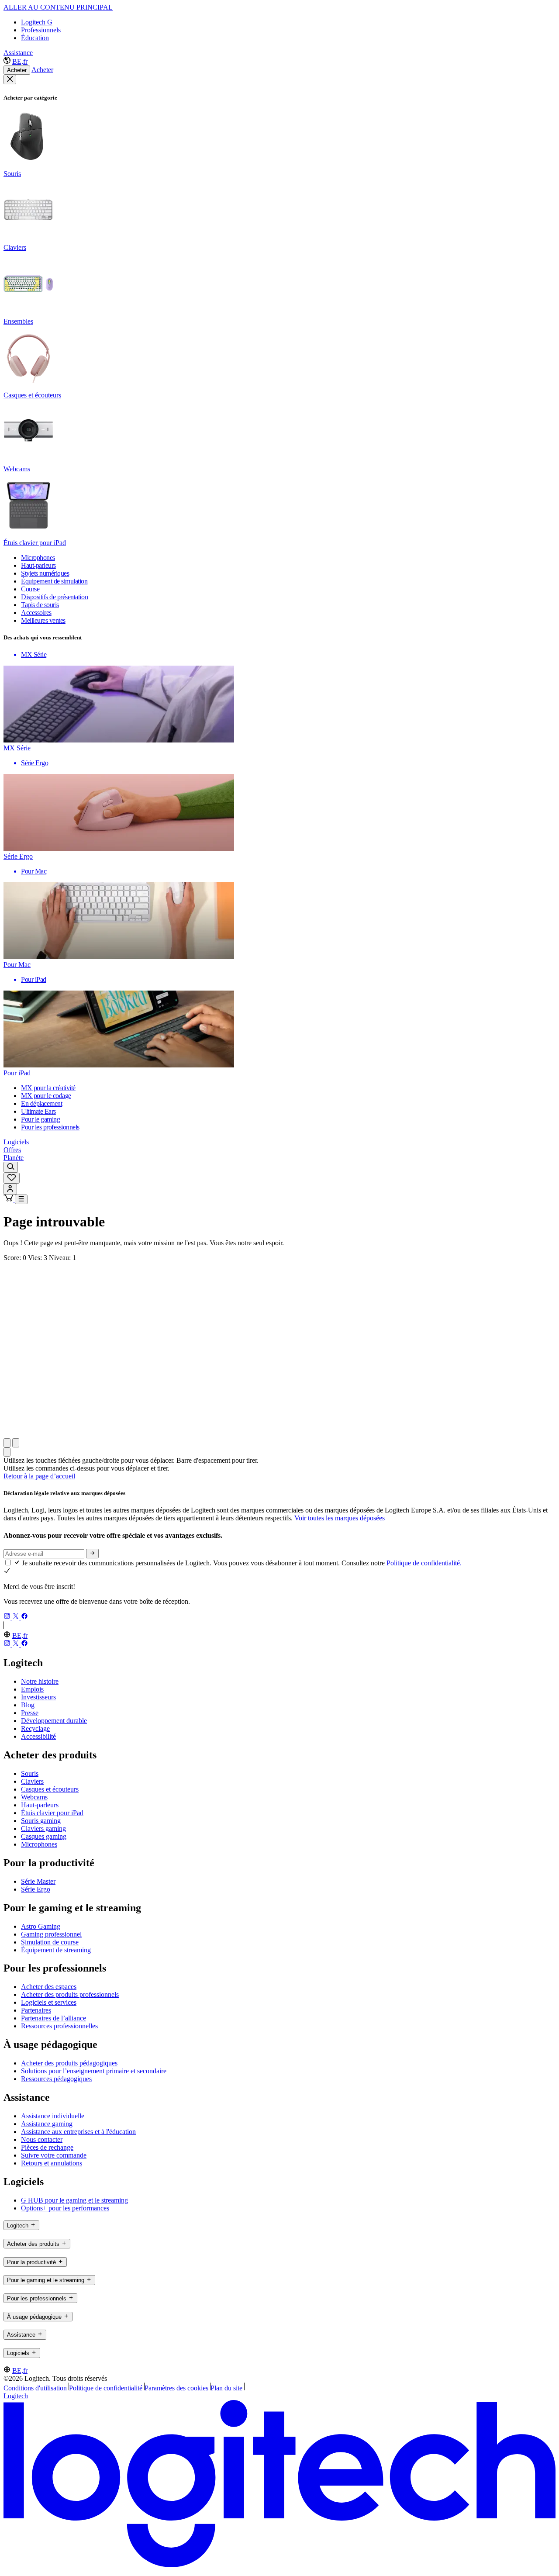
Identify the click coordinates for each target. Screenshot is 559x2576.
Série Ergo (36, 1889)
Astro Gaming (41, 1926)
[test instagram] (8, 1617)
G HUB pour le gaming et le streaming (74, 2200)
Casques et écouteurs (50, 1789)
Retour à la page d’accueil (39, 1476)
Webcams (34, 1797)
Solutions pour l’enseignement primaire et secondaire (94, 2071)
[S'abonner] (92, 1554)
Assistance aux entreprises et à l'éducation (78, 2132)
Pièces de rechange (47, 2147)
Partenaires (36, 2010)
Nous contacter (42, 2139)
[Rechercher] (11, 1167)
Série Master (38, 1881)
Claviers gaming (43, 1828)
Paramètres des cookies (176, 2388)
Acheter (17, 70)
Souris (30, 1773)
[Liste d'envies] (12, 1178)
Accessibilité (38, 1736)
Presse (30, 1713)
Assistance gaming (47, 2124)
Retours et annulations (52, 2163)
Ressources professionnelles (59, 2026)
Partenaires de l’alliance (53, 2018)
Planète (14, 1158)
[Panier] (9, 1199)
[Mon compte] (10, 1189)
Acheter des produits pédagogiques (69, 2063)
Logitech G (37, 22)
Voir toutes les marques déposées (340, 1518)
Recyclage (35, 1728)
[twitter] (17, 1617)
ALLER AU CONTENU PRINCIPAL (58, 7)
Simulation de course (50, 1942)
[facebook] (24, 1617)
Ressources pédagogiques (56, 2079)
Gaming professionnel (51, 1934)
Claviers (32, 1781)
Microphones (39, 1844)
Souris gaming (41, 1821)
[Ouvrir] (21, 1199)
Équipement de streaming (56, 1950)
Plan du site (226, 2388)
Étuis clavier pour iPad (52, 1813)
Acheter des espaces (49, 1987)
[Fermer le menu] (10, 79)
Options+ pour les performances (65, 2208)
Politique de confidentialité (106, 2388)
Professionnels (41, 30)
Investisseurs (38, 1697)
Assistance (18, 53)
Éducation (35, 38)
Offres (12, 1150)
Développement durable (54, 1721)
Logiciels (16, 1142)
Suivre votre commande (54, 2155)
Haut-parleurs (40, 1805)
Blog (28, 1705)
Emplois (32, 1689)
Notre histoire (40, 1681)
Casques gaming (44, 1836)
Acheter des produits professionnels (70, 1994)
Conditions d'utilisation (35, 2388)
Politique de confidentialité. (424, 1563)
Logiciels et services (49, 2002)
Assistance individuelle (53, 2116)
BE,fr (20, 61)
